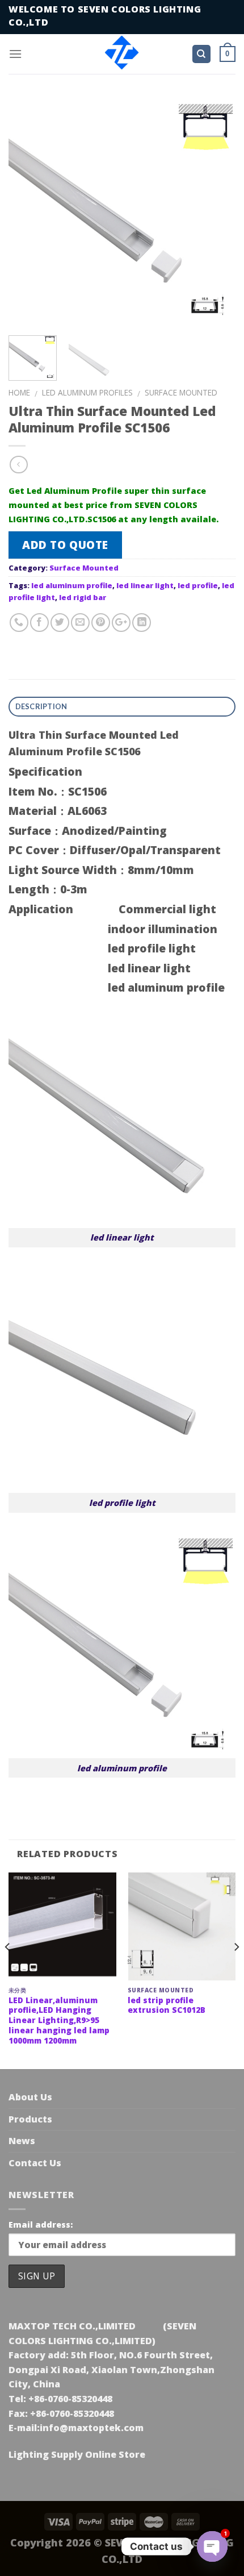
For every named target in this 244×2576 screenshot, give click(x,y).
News (22, 2141)
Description (41, 706)
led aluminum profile (72, 585)
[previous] (27, 210)
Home (19, 392)
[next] (217, 210)
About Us (30, 2097)
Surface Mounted (181, 392)
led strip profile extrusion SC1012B (167, 2005)
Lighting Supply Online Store (77, 2454)
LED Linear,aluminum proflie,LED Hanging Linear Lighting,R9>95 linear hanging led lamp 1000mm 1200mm (59, 2020)
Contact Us (35, 2163)
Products (30, 2119)
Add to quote (65, 545)
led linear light (145, 585)
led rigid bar (83, 597)
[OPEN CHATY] (212, 2546)
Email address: (41, 2225)
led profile (198, 585)
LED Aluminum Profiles (87, 392)
